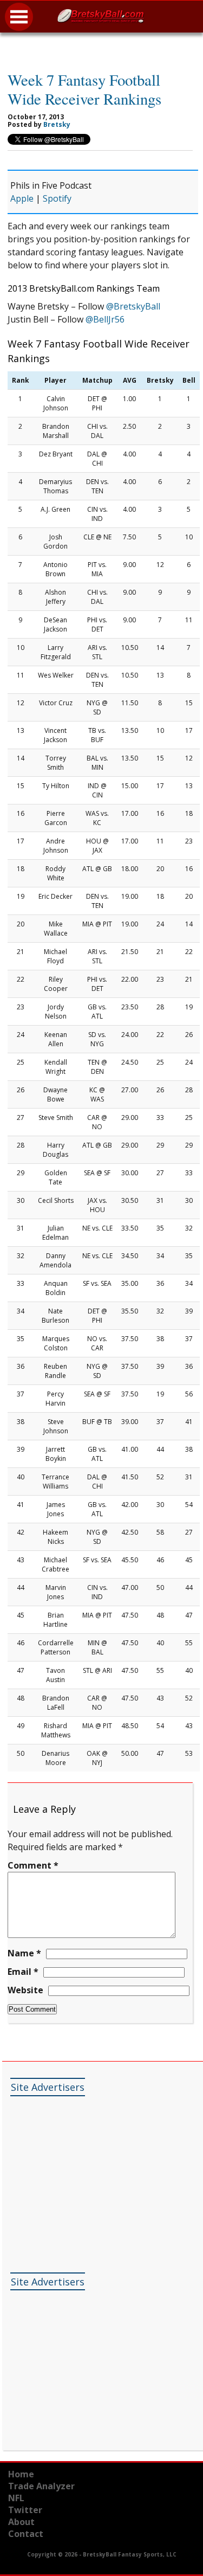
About (21, 2522)
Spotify (57, 198)
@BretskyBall (133, 306)
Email (23, 1972)
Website (25, 1990)
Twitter (25, 2510)
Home (21, 2474)
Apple (22, 198)
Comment (33, 1865)
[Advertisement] (91, 2169)
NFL (16, 2498)
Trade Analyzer (41, 2486)
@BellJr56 (105, 319)
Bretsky (57, 124)
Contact (26, 2534)
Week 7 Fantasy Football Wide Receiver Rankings (84, 89)
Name (24, 1953)
